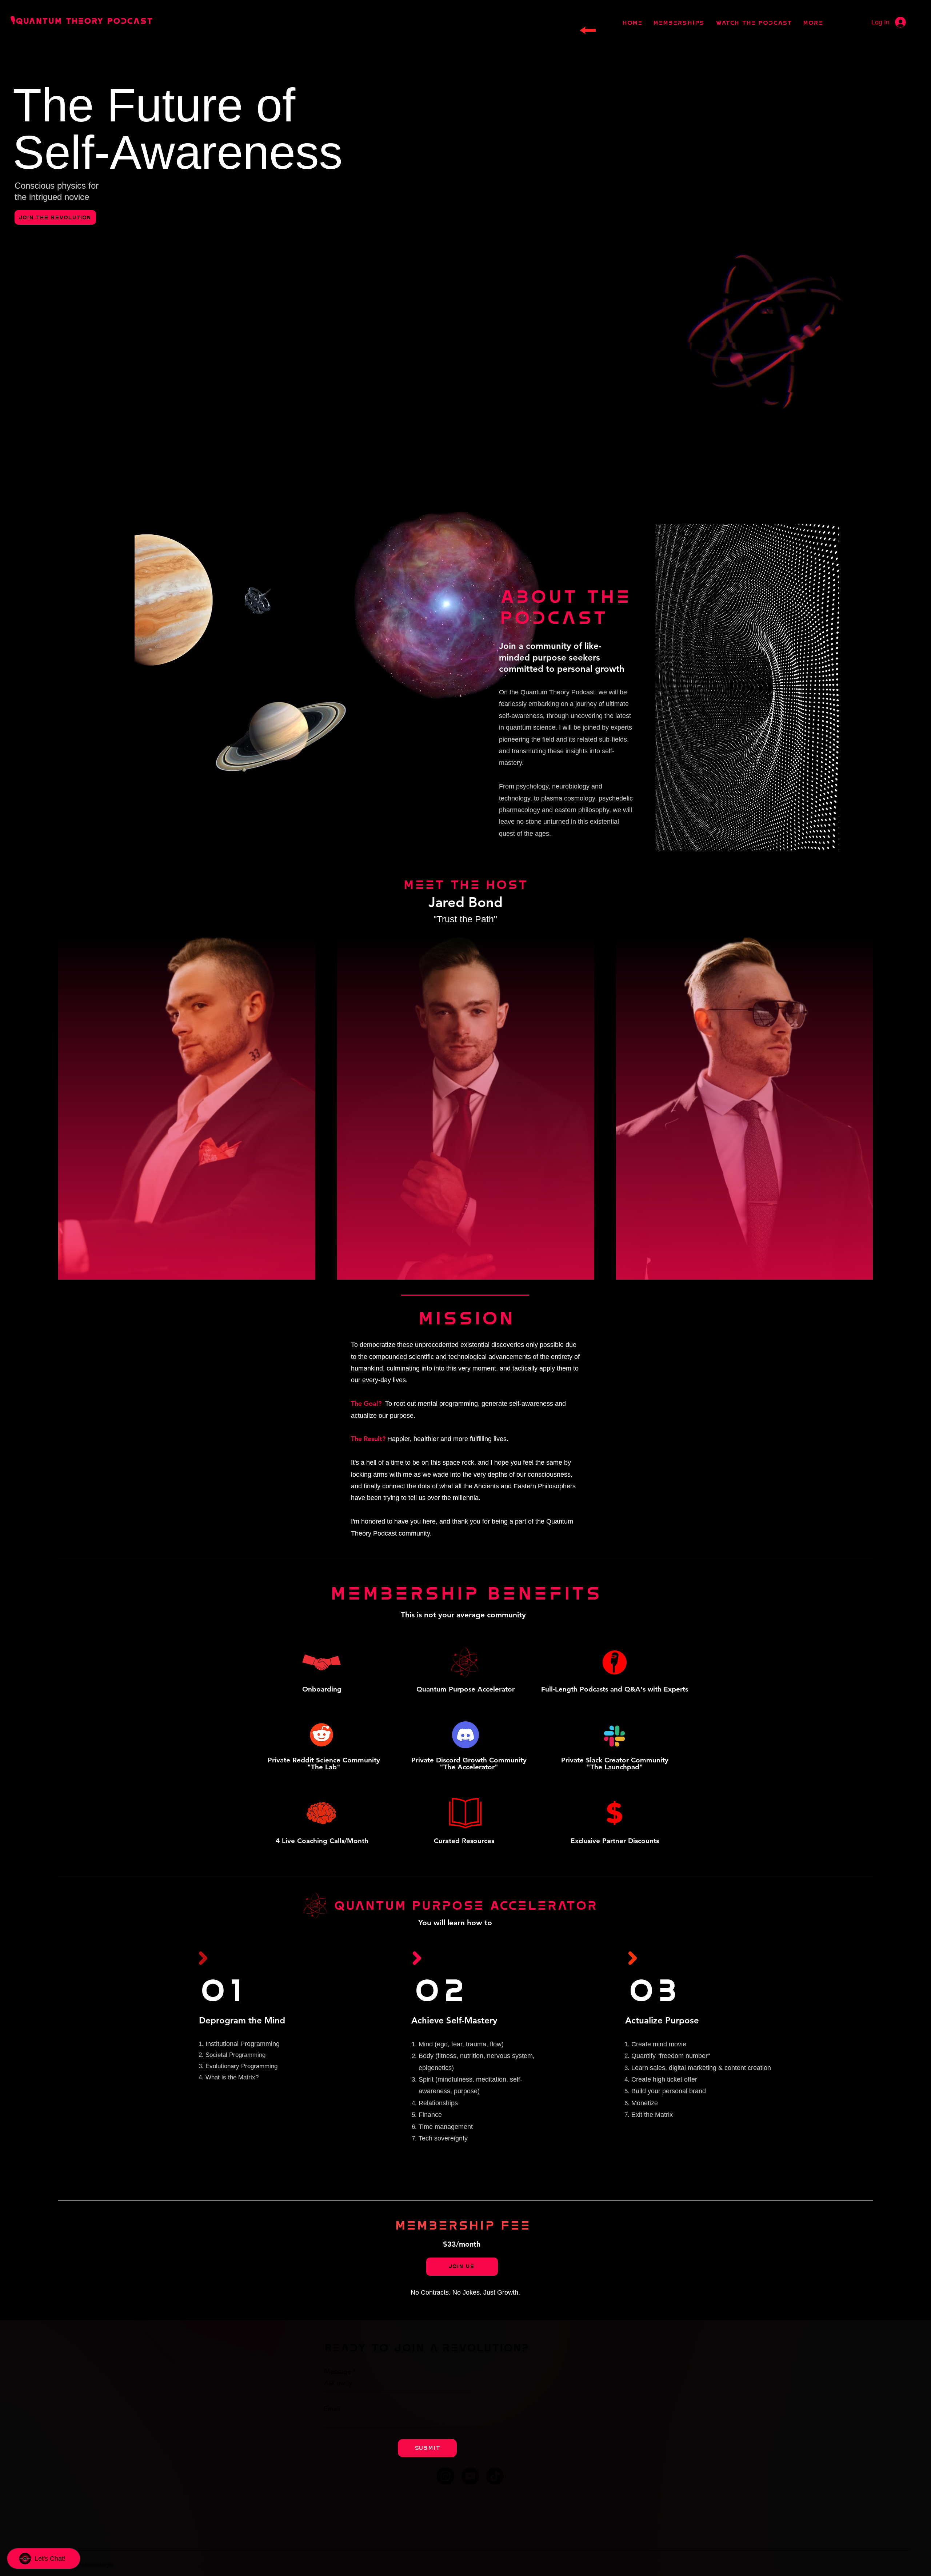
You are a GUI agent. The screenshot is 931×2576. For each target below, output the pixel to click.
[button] (575, 1237)
